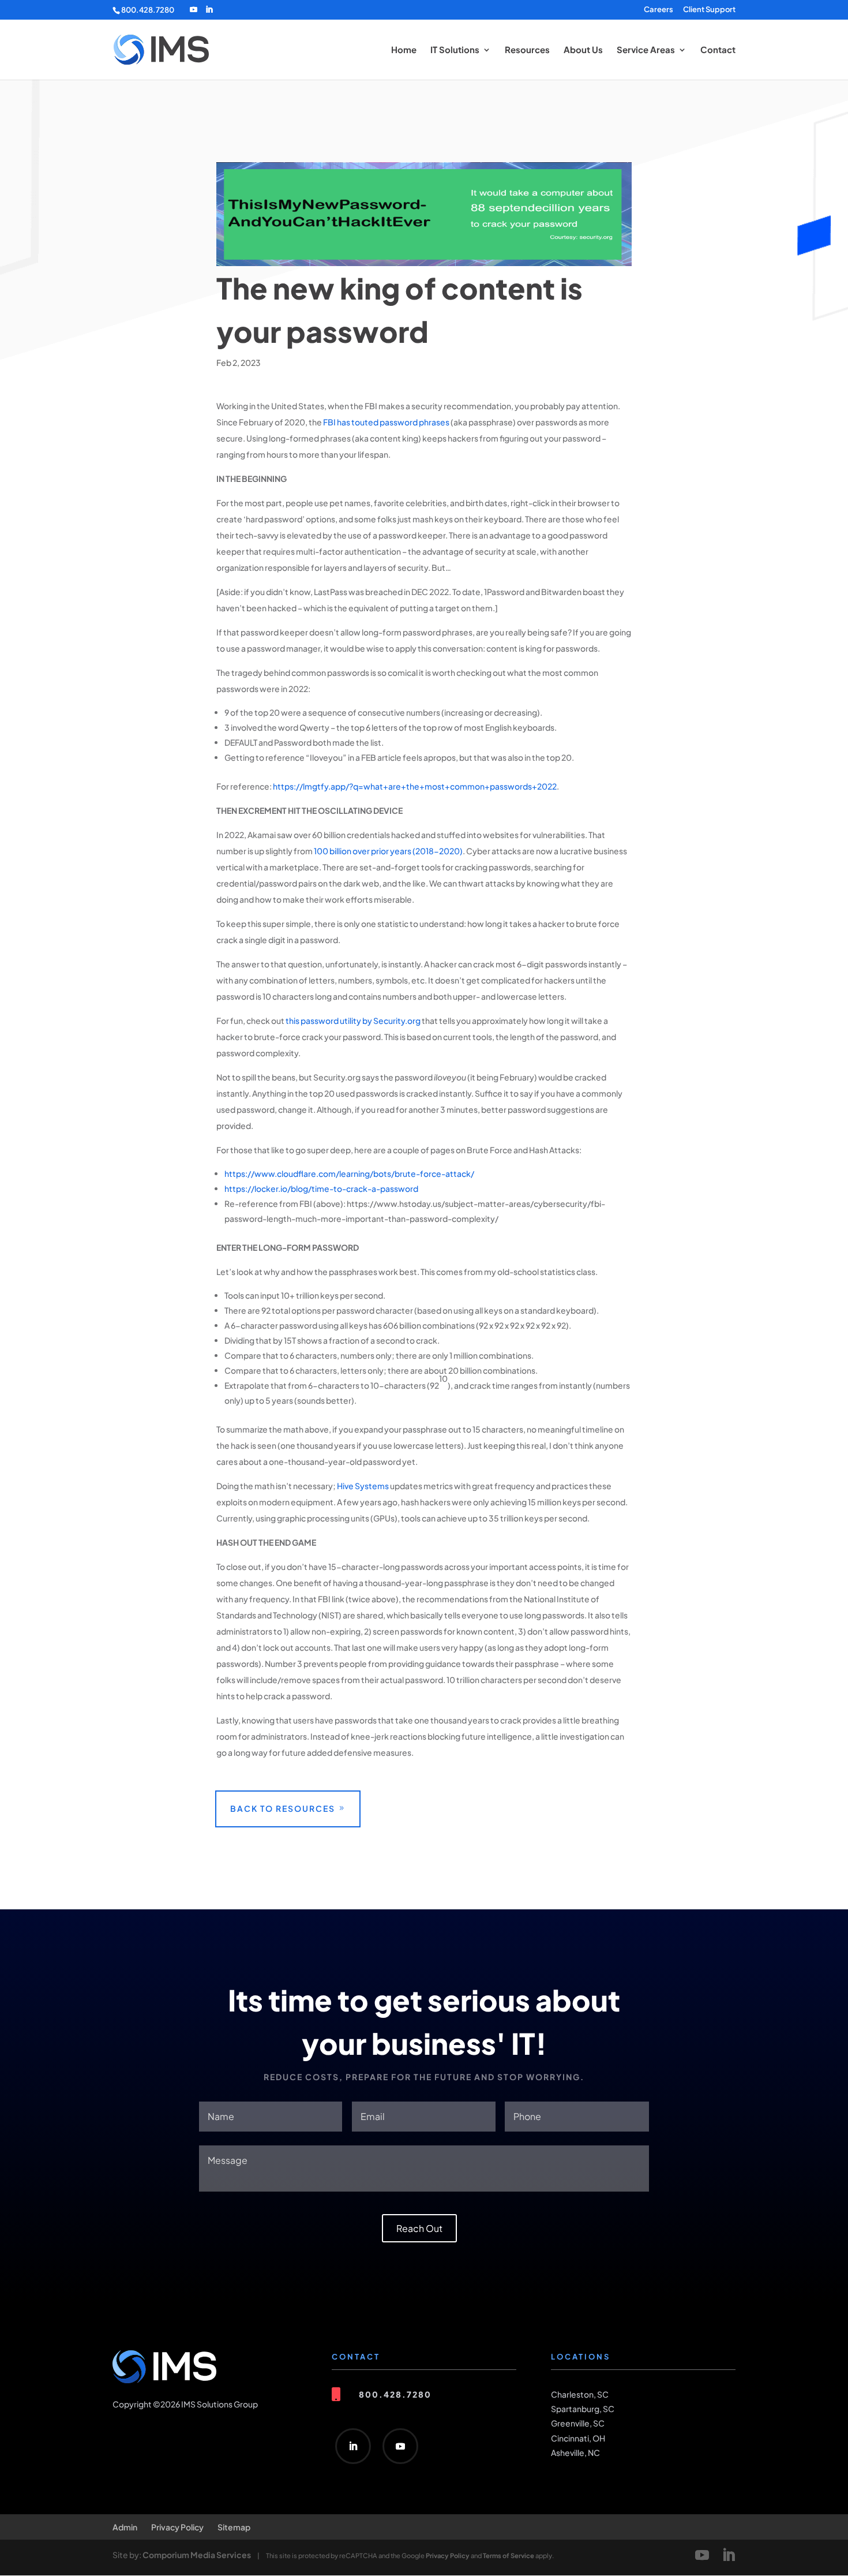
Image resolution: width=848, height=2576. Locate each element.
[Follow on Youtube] (400, 2446)
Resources (527, 50)
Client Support (709, 10)
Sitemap (234, 2527)
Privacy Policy (177, 2527)
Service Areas (646, 50)
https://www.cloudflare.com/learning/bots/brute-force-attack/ (349, 1173)
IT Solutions (455, 50)
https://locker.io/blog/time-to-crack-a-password (321, 1188)
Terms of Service (509, 2555)
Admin (125, 2527)
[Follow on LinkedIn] (353, 2446)
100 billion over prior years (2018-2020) (388, 851)
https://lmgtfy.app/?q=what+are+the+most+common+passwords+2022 (415, 786)
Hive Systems (363, 1486)
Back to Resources (283, 1808)
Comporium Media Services (197, 2555)
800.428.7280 (148, 10)
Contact (718, 50)
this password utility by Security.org (353, 1020)
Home (404, 50)
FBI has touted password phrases (386, 422)
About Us (583, 50)
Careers (658, 10)
